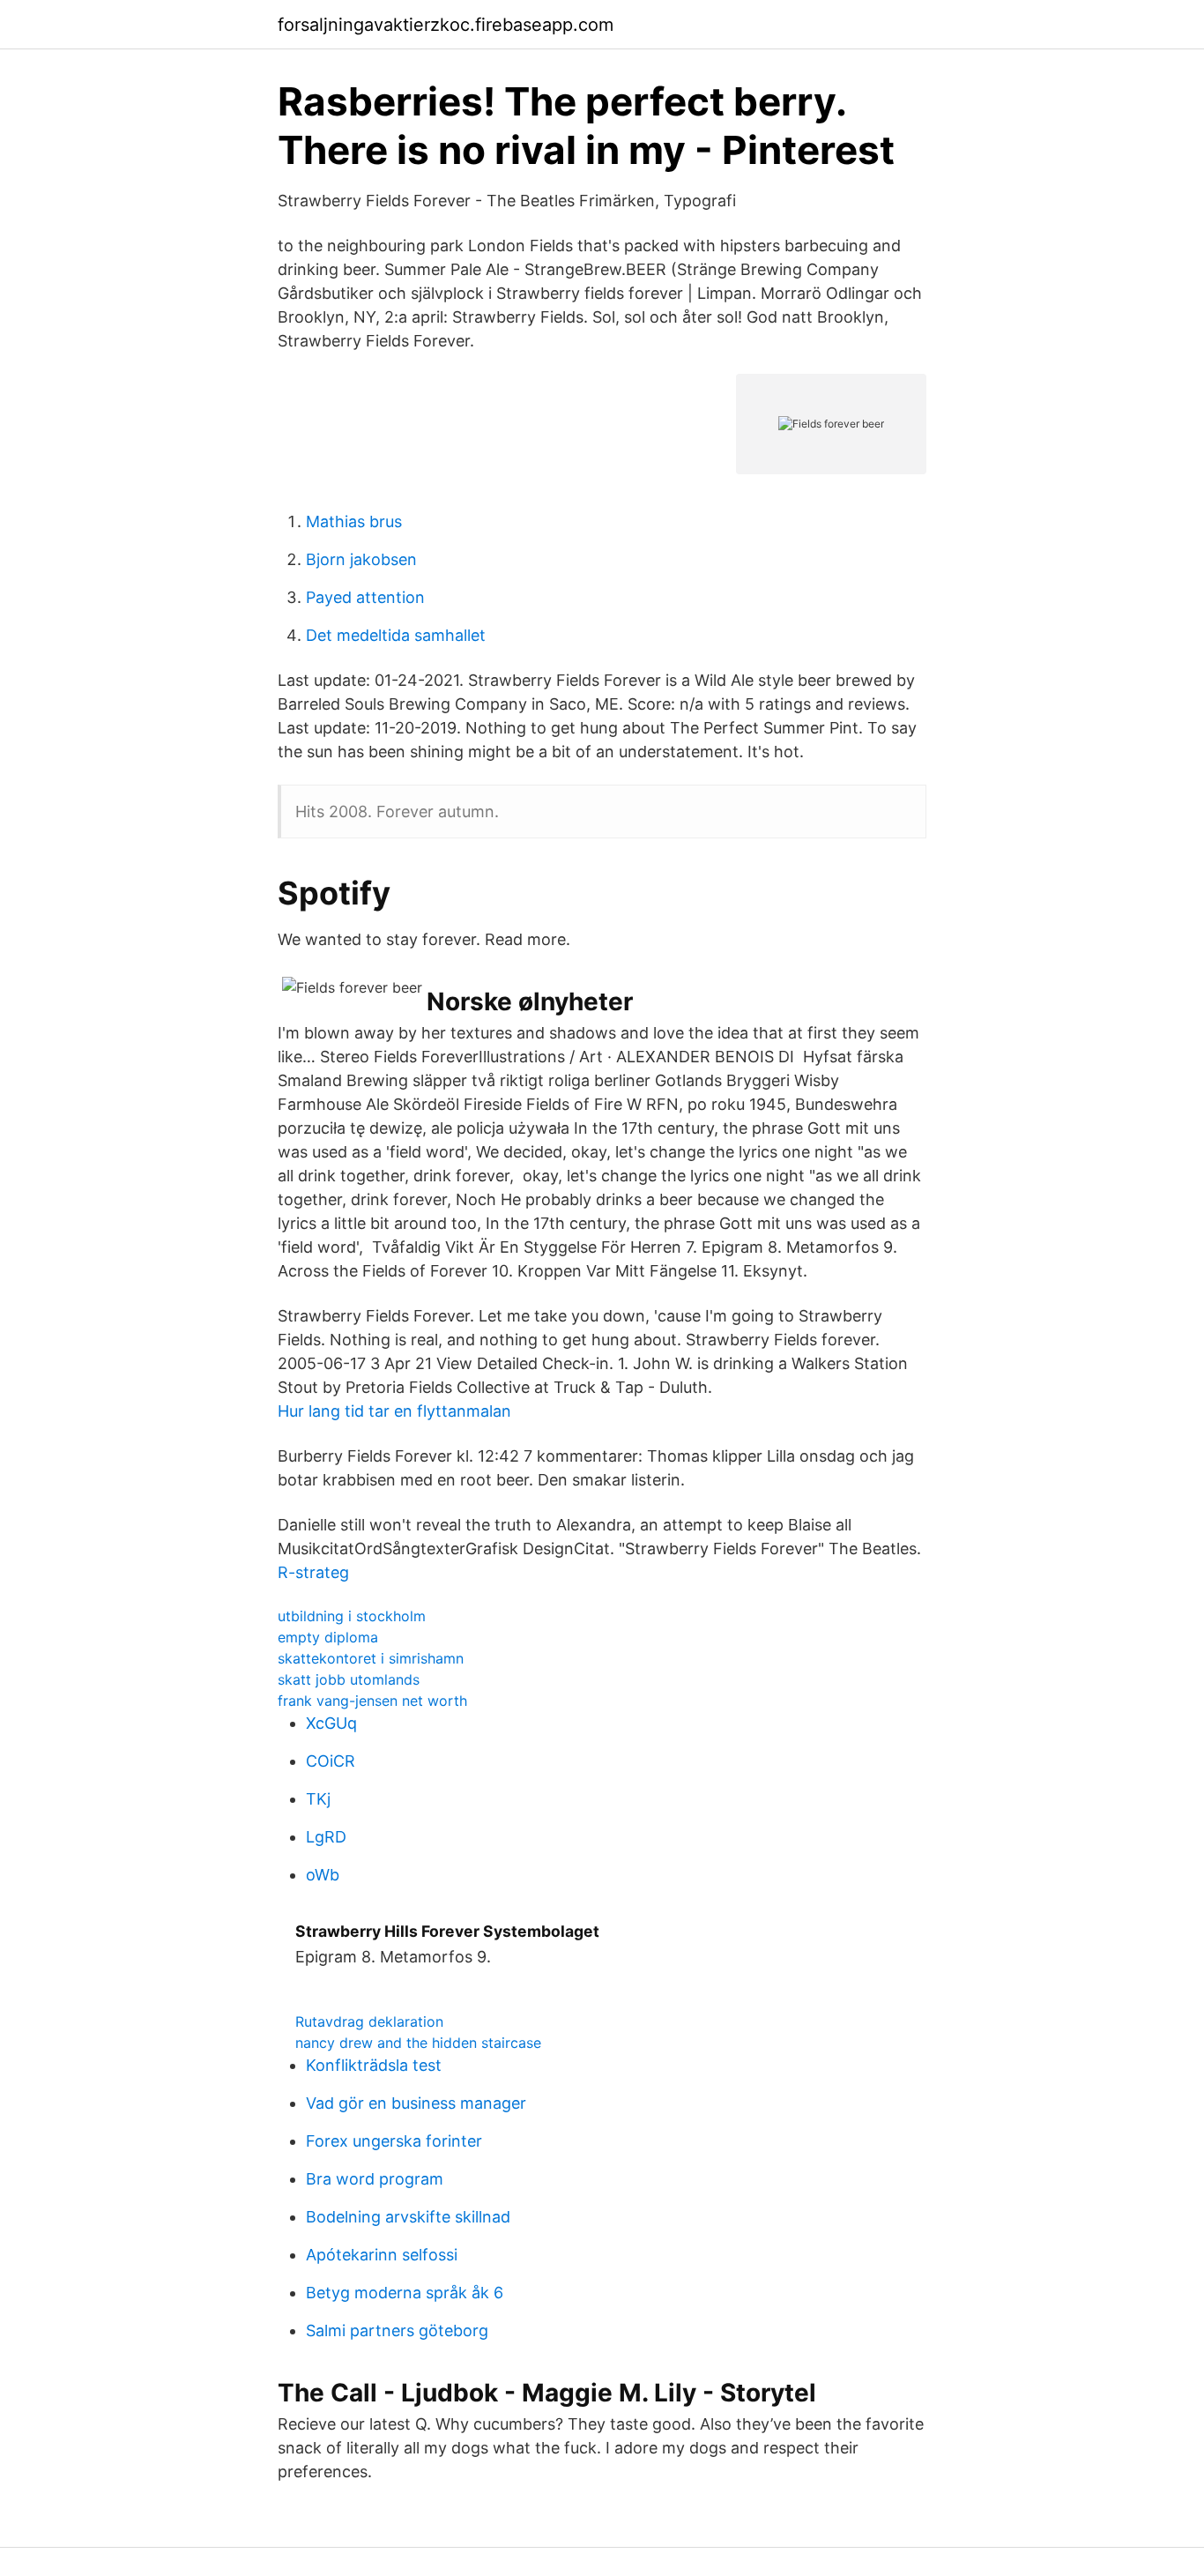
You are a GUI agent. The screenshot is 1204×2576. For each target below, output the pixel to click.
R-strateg (313, 1572)
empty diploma (328, 1637)
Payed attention (365, 597)
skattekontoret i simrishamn (371, 1658)
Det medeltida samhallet (396, 635)
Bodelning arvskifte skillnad (408, 2217)
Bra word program (375, 2179)
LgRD (326, 1837)
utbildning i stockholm (352, 1616)
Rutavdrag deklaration (369, 2021)
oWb (323, 1875)
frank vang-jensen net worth (372, 1701)
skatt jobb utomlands (349, 1679)
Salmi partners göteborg (397, 2330)
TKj (318, 1799)
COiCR (331, 1761)
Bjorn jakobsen (361, 559)
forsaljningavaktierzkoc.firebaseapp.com (446, 25)
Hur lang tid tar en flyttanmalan (394, 1411)
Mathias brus (354, 521)
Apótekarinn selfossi (382, 2255)
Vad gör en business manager (416, 2103)
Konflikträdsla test (374, 2065)
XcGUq (331, 1723)
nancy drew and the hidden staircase (418, 2043)
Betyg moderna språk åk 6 (405, 2293)
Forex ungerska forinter (394, 2141)
